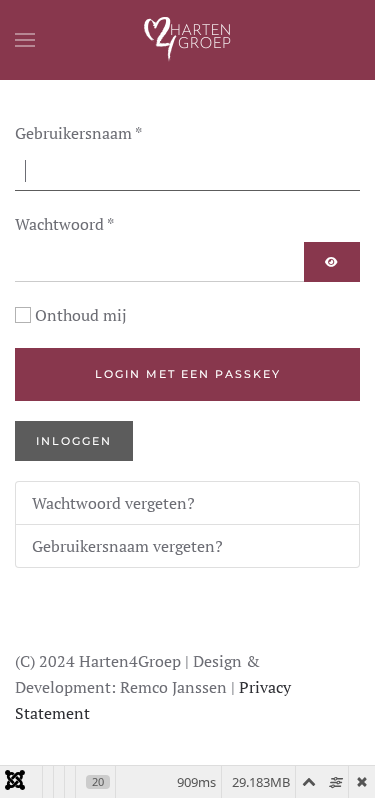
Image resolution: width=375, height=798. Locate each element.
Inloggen (74, 441)
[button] (25, 40)
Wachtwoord (64, 224)
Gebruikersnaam (78, 133)
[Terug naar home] (188, 40)
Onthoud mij (81, 315)
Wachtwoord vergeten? (113, 503)
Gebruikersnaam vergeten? (127, 546)
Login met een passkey (188, 374)
